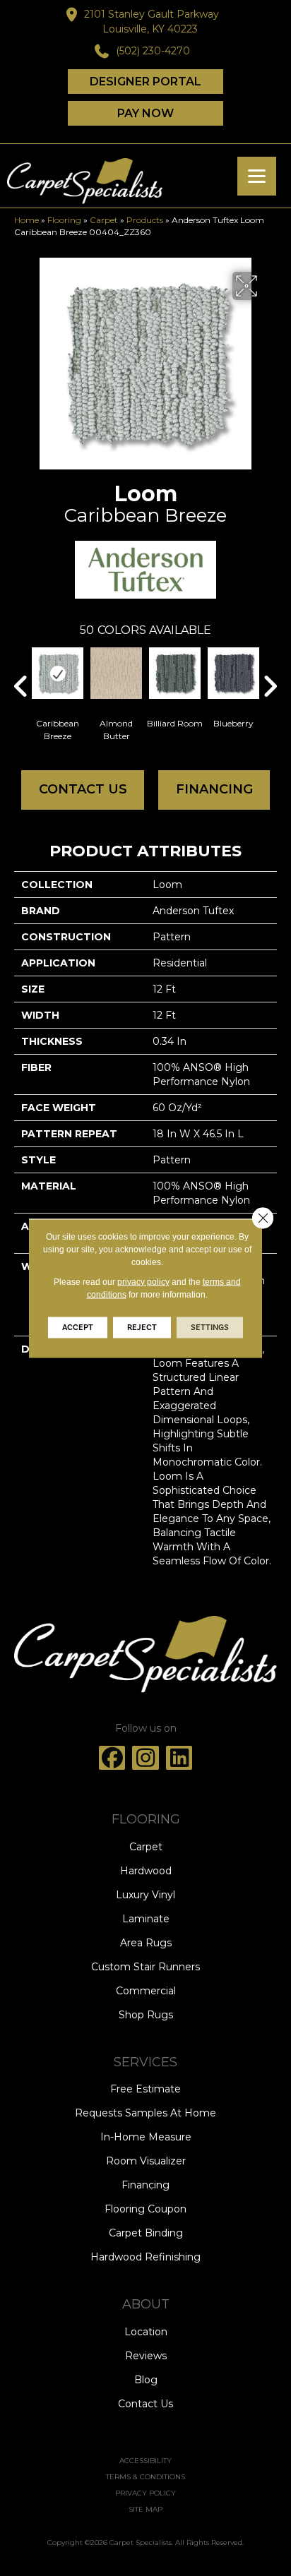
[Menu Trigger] (257, 176)
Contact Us (83, 789)
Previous (21, 665)
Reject (142, 1327)
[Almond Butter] (116, 673)
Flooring (64, 220)
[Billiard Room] (175, 673)
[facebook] (112, 1758)
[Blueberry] (233, 673)
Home (26, 220)
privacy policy (143, 1281)
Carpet (104, 220)
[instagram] (145, 1758)
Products (145, 220)
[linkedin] (179, 1758)
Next (270, 665)
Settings (210, 1327)
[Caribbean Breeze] (58, 673)
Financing (214, 789)
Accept (78, 1327)
